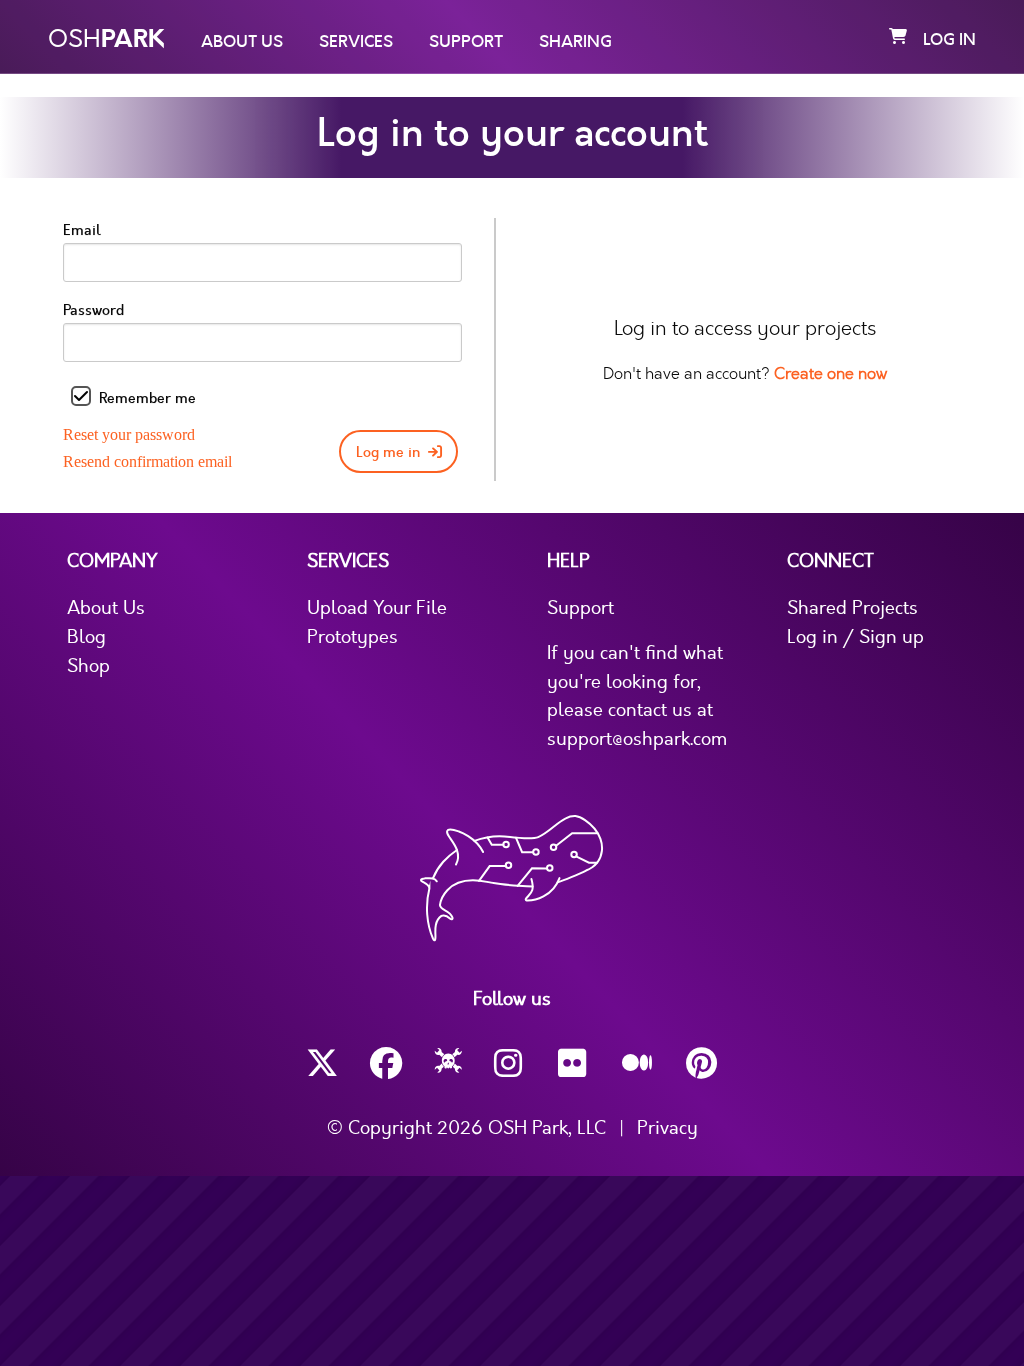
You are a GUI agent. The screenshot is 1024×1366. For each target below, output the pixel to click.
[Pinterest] (702, 1063)
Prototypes (352, 637)
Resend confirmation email (147, 461)
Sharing (575, 42)
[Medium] (638, 1064)
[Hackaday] (448, 1064)
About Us (242, 42)
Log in (949, 40)
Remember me (147, 398)
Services (356, 42)
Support (466, 42)
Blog (86, 637)
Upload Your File (377, 608)
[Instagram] (510, 1063)
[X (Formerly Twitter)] (322, 1063)
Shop (88, 666)
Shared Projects (852, 608)
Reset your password (129, 434)
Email (82, 230)
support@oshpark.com (637, 739)
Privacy (667, 1128)
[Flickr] (574, 1063)
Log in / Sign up (855, 637)
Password (93, 310)
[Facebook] (386, 1063)
